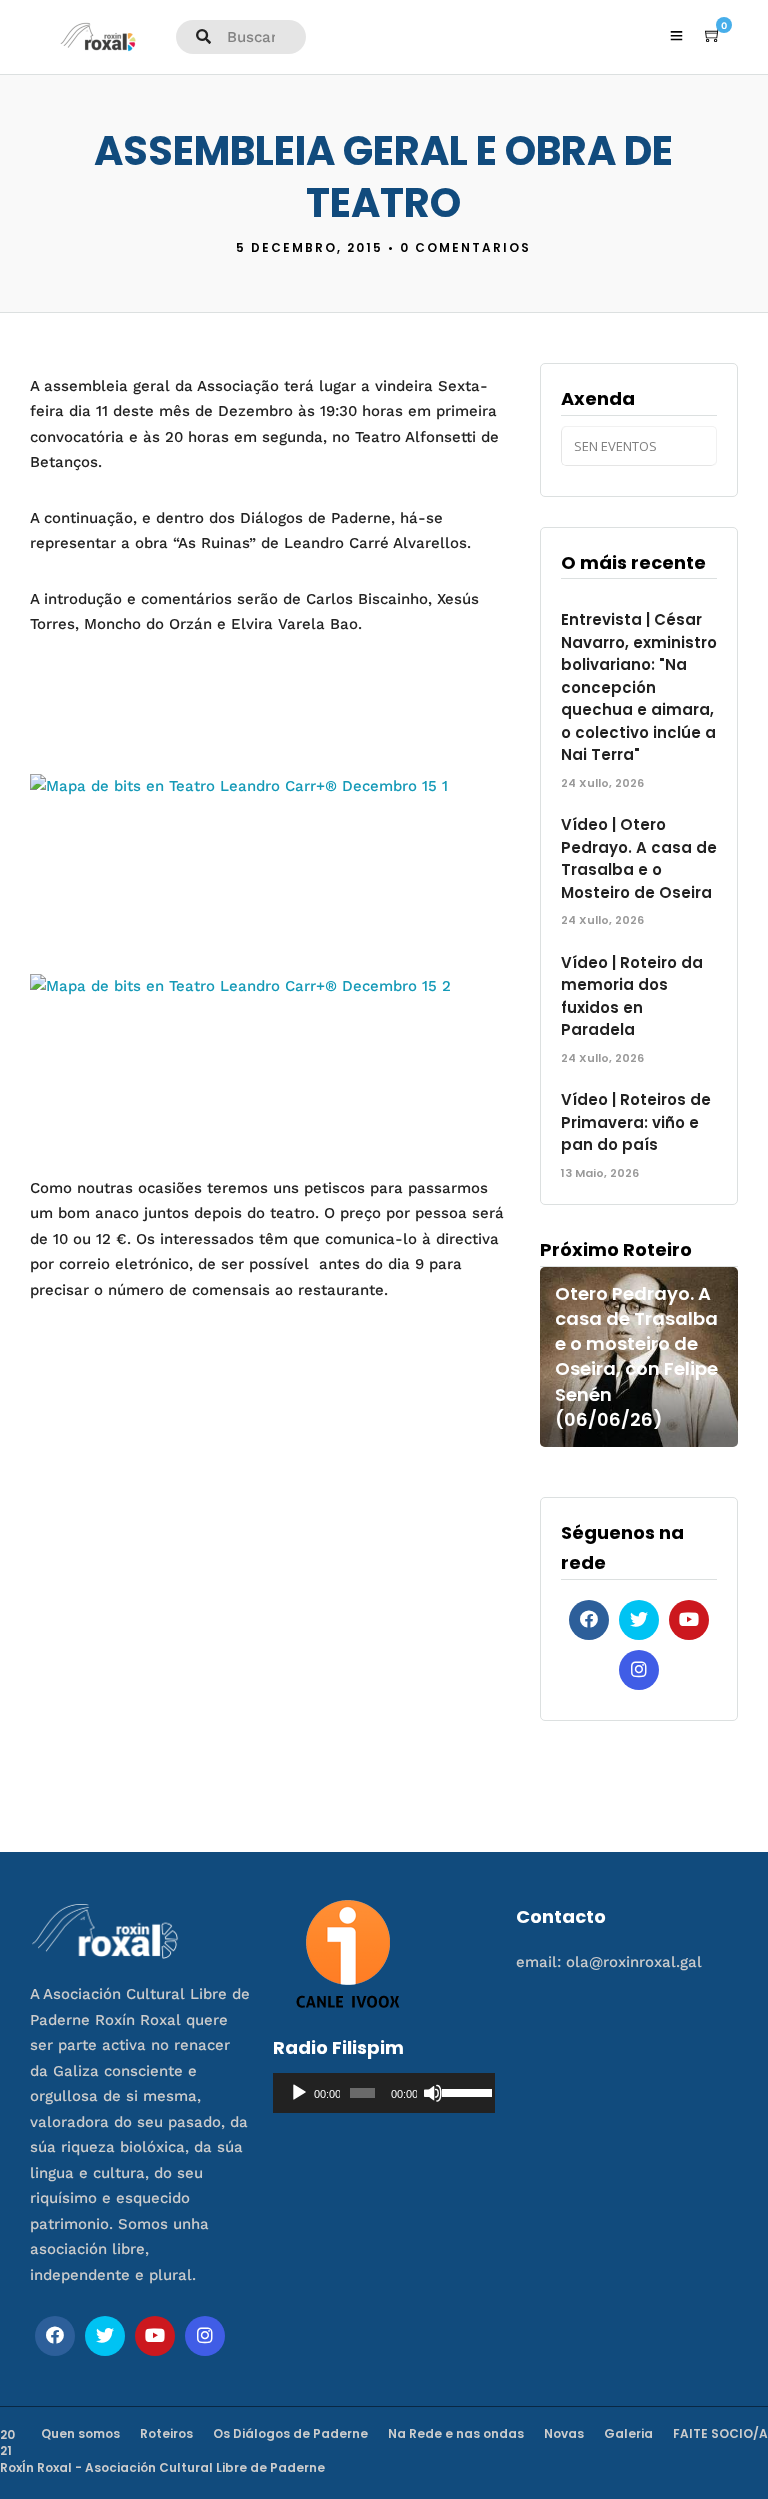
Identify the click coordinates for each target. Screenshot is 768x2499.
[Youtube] (689, 1620)
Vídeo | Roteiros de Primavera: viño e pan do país (636, 1122)
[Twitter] (639, 1620)
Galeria (628, 2433)
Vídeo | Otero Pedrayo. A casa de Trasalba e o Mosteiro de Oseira (639, 858)
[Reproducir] (299, 2093)
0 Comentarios (465, 247)
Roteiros (166, 2433)
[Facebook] (589, 1620)
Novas (564, 2433)
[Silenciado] (433, 2093)
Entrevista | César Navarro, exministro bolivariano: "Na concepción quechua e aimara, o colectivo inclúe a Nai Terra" (639, 687)
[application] (384, 2093)
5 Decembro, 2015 (309, 247)
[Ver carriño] (713, 36)
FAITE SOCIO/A (720, 2433)
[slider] (463, 2091)
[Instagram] (639, 1670)
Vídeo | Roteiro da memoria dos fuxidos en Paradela (632, 996)
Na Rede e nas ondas (456, 2433)
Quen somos (80, 2433)
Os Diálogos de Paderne (290, 2433)
